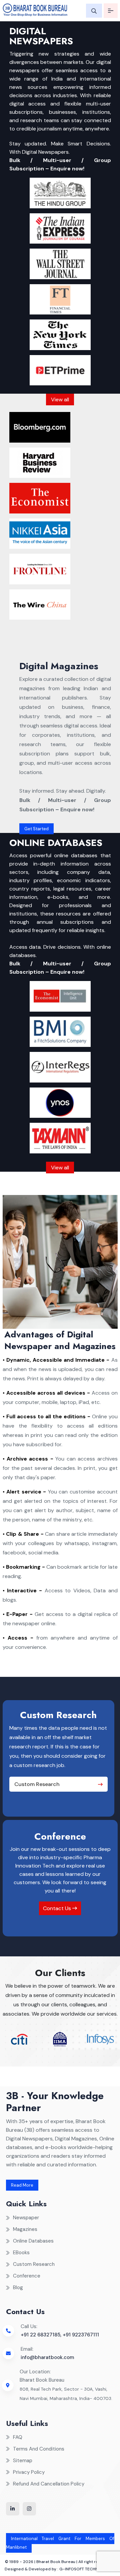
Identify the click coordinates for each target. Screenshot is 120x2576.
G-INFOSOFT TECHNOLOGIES (87, 2569)
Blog (18, 2287)
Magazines (25, 2229)
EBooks (21, 2253)
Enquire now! (67, 169)
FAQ (18, 2437)
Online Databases (33, 2241)
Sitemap (23, 2461)
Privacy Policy (29, 2472)
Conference (27, 2276)
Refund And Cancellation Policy (49, 2484)
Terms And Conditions (39, 2449)
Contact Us (58, 1908)
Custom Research (37, 1784)
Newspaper (26, 2218)
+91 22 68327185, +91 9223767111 (60, 2335)
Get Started (36, 829)
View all (60, 399)
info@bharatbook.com (47, 2357)
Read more (22, 2185)
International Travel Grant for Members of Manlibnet (60, 2543)
